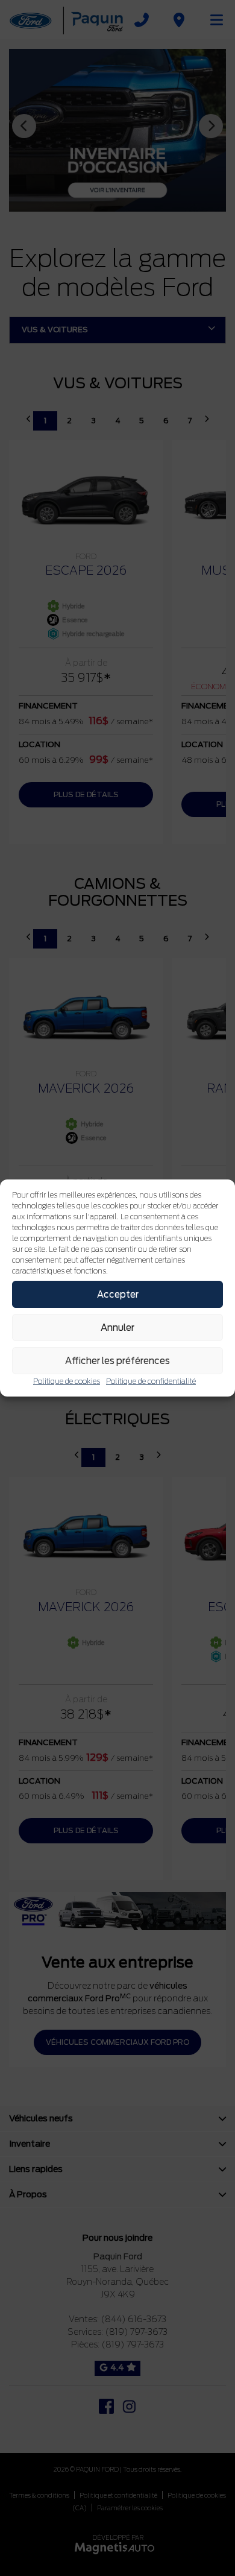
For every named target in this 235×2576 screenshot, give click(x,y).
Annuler (117, 1328)
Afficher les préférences (117, 1361)
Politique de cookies (67, 1381)
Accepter (118, 1295)
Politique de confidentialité (151, 1381)
